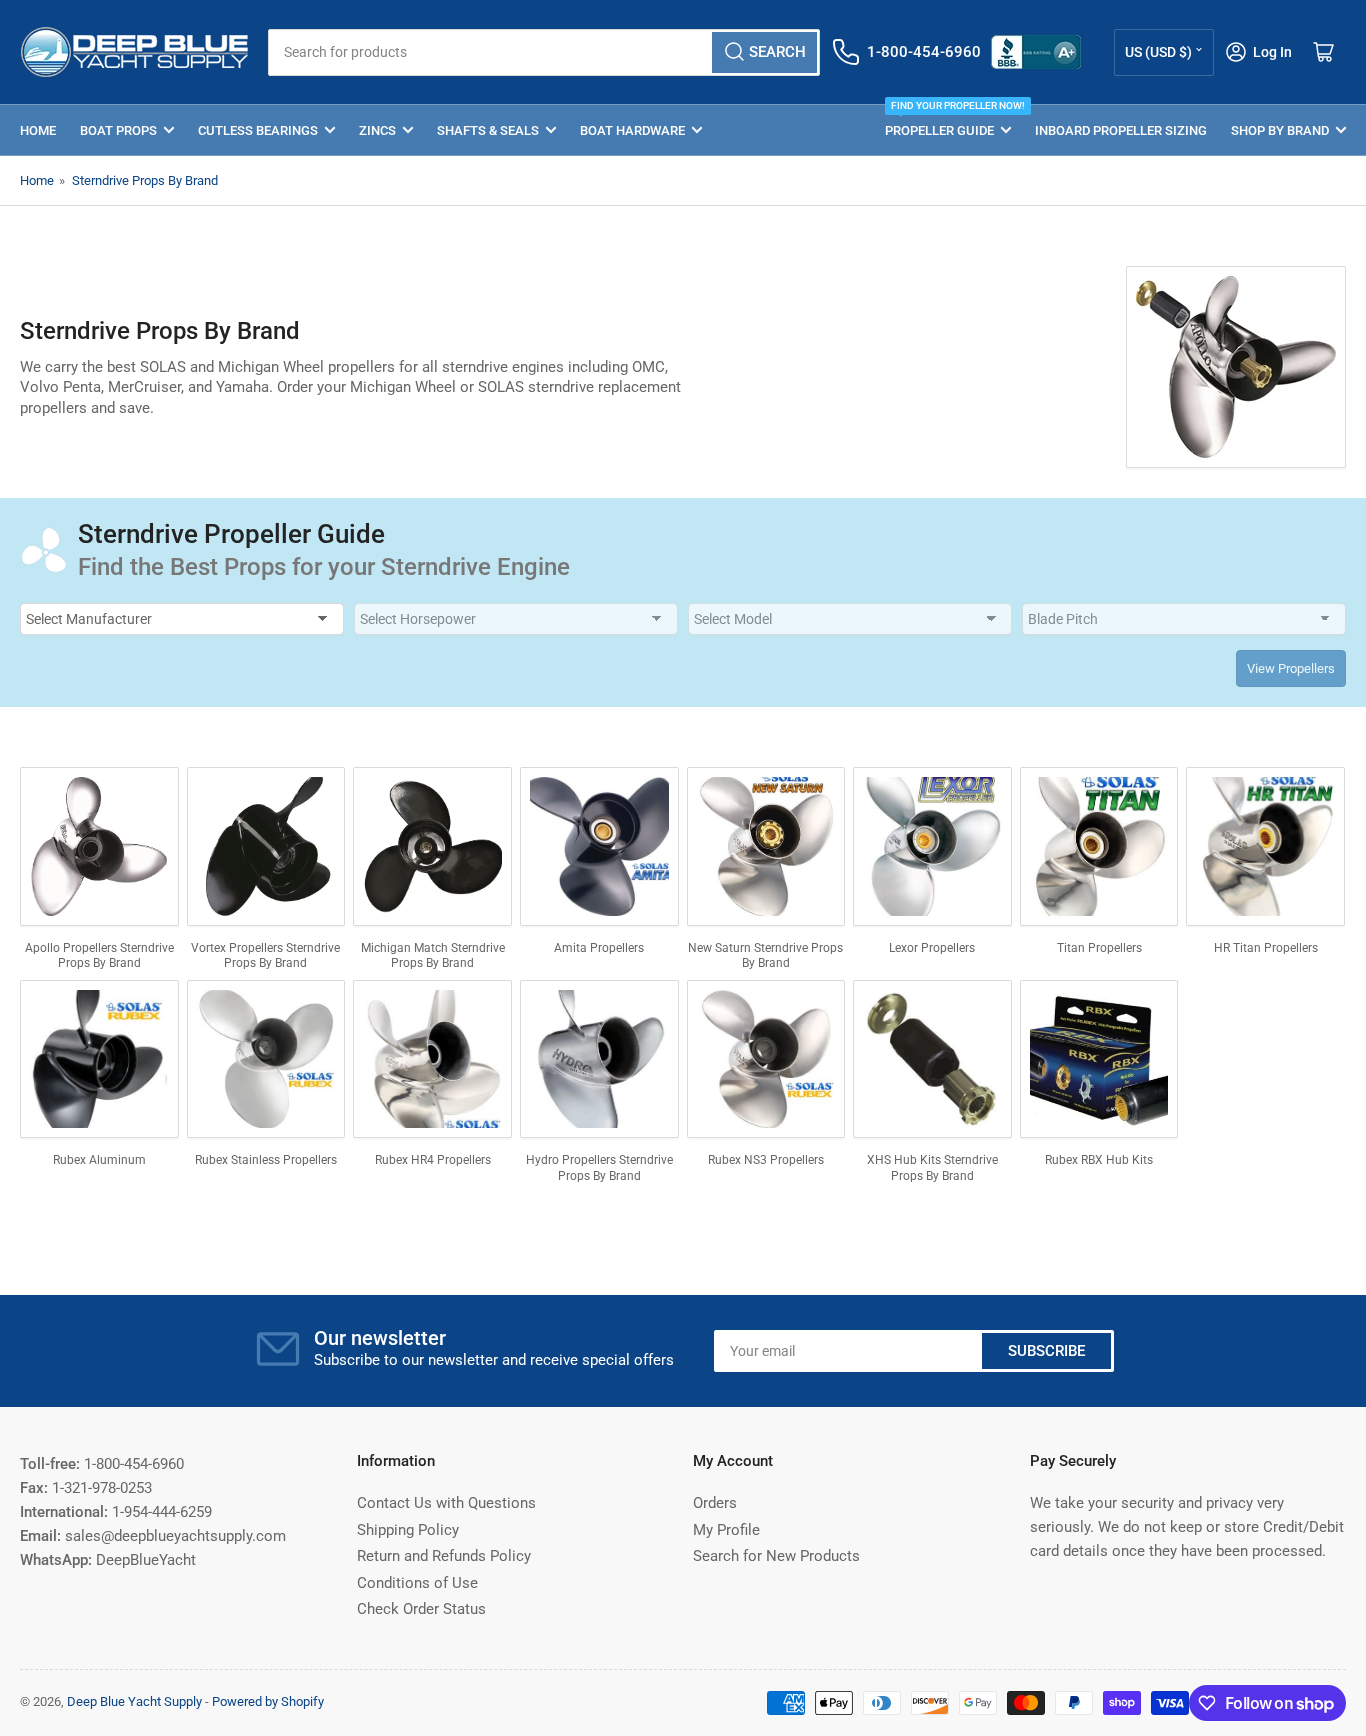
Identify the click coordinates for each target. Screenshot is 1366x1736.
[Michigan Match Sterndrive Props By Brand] (432, 846)
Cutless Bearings (258, 130)
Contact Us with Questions (446, 1503)
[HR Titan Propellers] (1265, 846)
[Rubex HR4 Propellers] (432, 1059)
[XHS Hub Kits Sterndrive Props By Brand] (932, 1059)
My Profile (726, 1530)
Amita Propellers (599, 948)
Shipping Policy (408, 1530)
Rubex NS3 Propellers (766, 1160)
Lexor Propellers (932, 948)
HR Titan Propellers (1266, 948)
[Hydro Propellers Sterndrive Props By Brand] (599, 1059)
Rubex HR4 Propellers (433, 1160)
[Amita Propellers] (599, 846)
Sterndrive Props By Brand (145, 180)
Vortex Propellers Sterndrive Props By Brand (265, 956)
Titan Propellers (1099, 948)
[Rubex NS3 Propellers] (766, 1059)
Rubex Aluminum (99, 1160)
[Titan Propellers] (1099, 846)
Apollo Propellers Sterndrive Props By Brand (99, 956)
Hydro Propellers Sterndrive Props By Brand (599, 1168)
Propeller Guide (948, 121)
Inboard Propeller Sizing (1121, 130)
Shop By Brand (1280, 130)
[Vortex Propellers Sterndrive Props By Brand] (266, 846)
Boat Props (118, 130)
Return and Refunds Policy (444, 1556)
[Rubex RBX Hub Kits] (1099, 1059)
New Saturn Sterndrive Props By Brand (765, 956)
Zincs (377, 130)
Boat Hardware (632, 130)
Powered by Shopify (268, 1701)
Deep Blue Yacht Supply (134, 1701)
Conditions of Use (417, 1583)
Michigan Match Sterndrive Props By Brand (433, 956)
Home (38, 130)
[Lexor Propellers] (932, 846)
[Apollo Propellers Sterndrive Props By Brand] (99, 846)
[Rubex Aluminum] (99, 1059)
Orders (715, 1503)
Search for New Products (776, 1556)
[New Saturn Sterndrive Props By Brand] (766, 846)
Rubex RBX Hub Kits (1099, 1160)
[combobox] (544, 52)
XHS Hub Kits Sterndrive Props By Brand (932, 1168)
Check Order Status (421, 1609)
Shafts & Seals (488, 130)
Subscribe (1046, 1351)
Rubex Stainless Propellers (266, 1160)
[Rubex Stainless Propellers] (266, 1059)
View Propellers (1291, 668)
